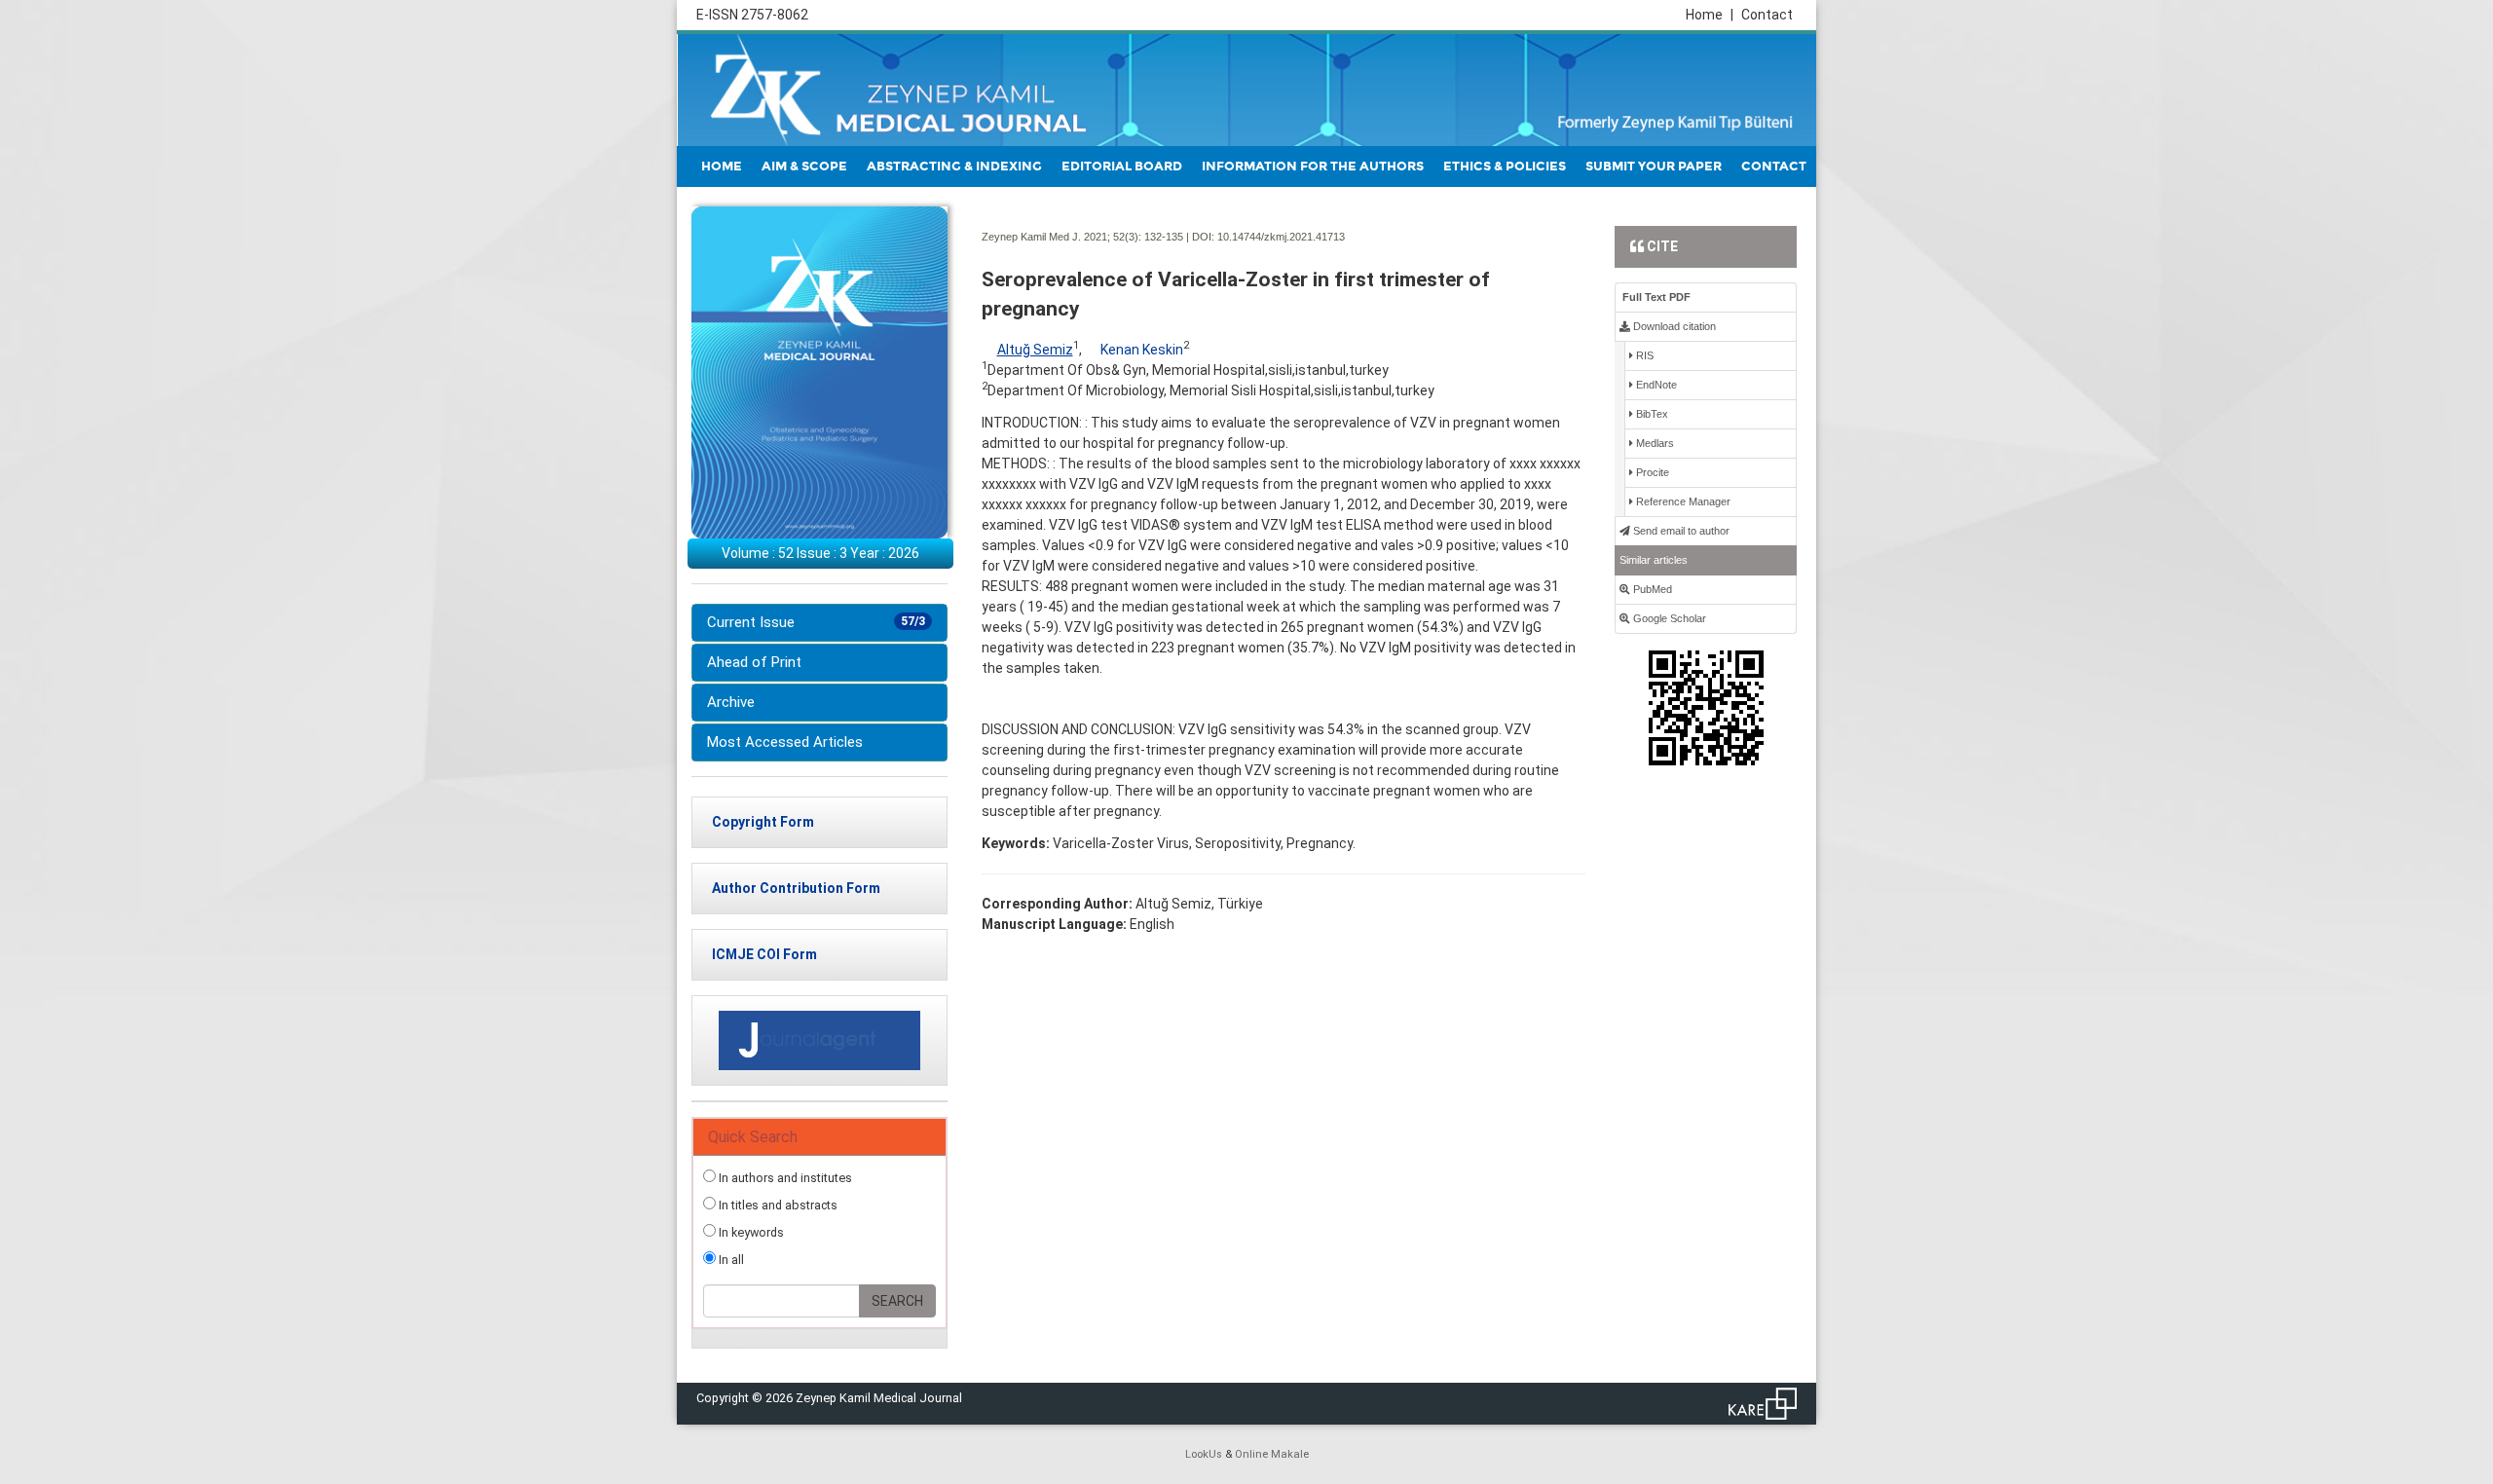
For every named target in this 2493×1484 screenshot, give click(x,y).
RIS (1643, 355)
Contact (1767, 15)
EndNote (1655, 385)
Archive (731, 702)
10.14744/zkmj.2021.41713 (1281, 237)
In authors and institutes (784, 1178)
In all (730, 1260)
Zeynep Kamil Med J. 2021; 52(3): (1061, 237)
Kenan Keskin (1142, 350)
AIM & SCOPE (804, 167)
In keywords (750, 1232)
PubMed (1651, 589)
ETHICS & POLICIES (1505, 167)
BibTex (1651, 414)
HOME (722, 167)
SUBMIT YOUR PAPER (1654, 167)
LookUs (1204, 1454)
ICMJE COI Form (764, 954)
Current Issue (816, 622)
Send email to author (1680, 531)
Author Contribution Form (796, 888)
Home (1710, 15)
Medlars (1654, 443)
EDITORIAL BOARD (1122, 167)
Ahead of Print (754, 662)
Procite (1651, 472)
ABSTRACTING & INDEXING (954, 167)
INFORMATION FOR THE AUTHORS (1313, 167)
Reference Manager (1682, 501)
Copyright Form (763, 822)
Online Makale (1272, 1454)
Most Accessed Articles (785, 742)
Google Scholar (1668, 618)
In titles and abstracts (777, 1205)
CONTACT (1774, 167)
